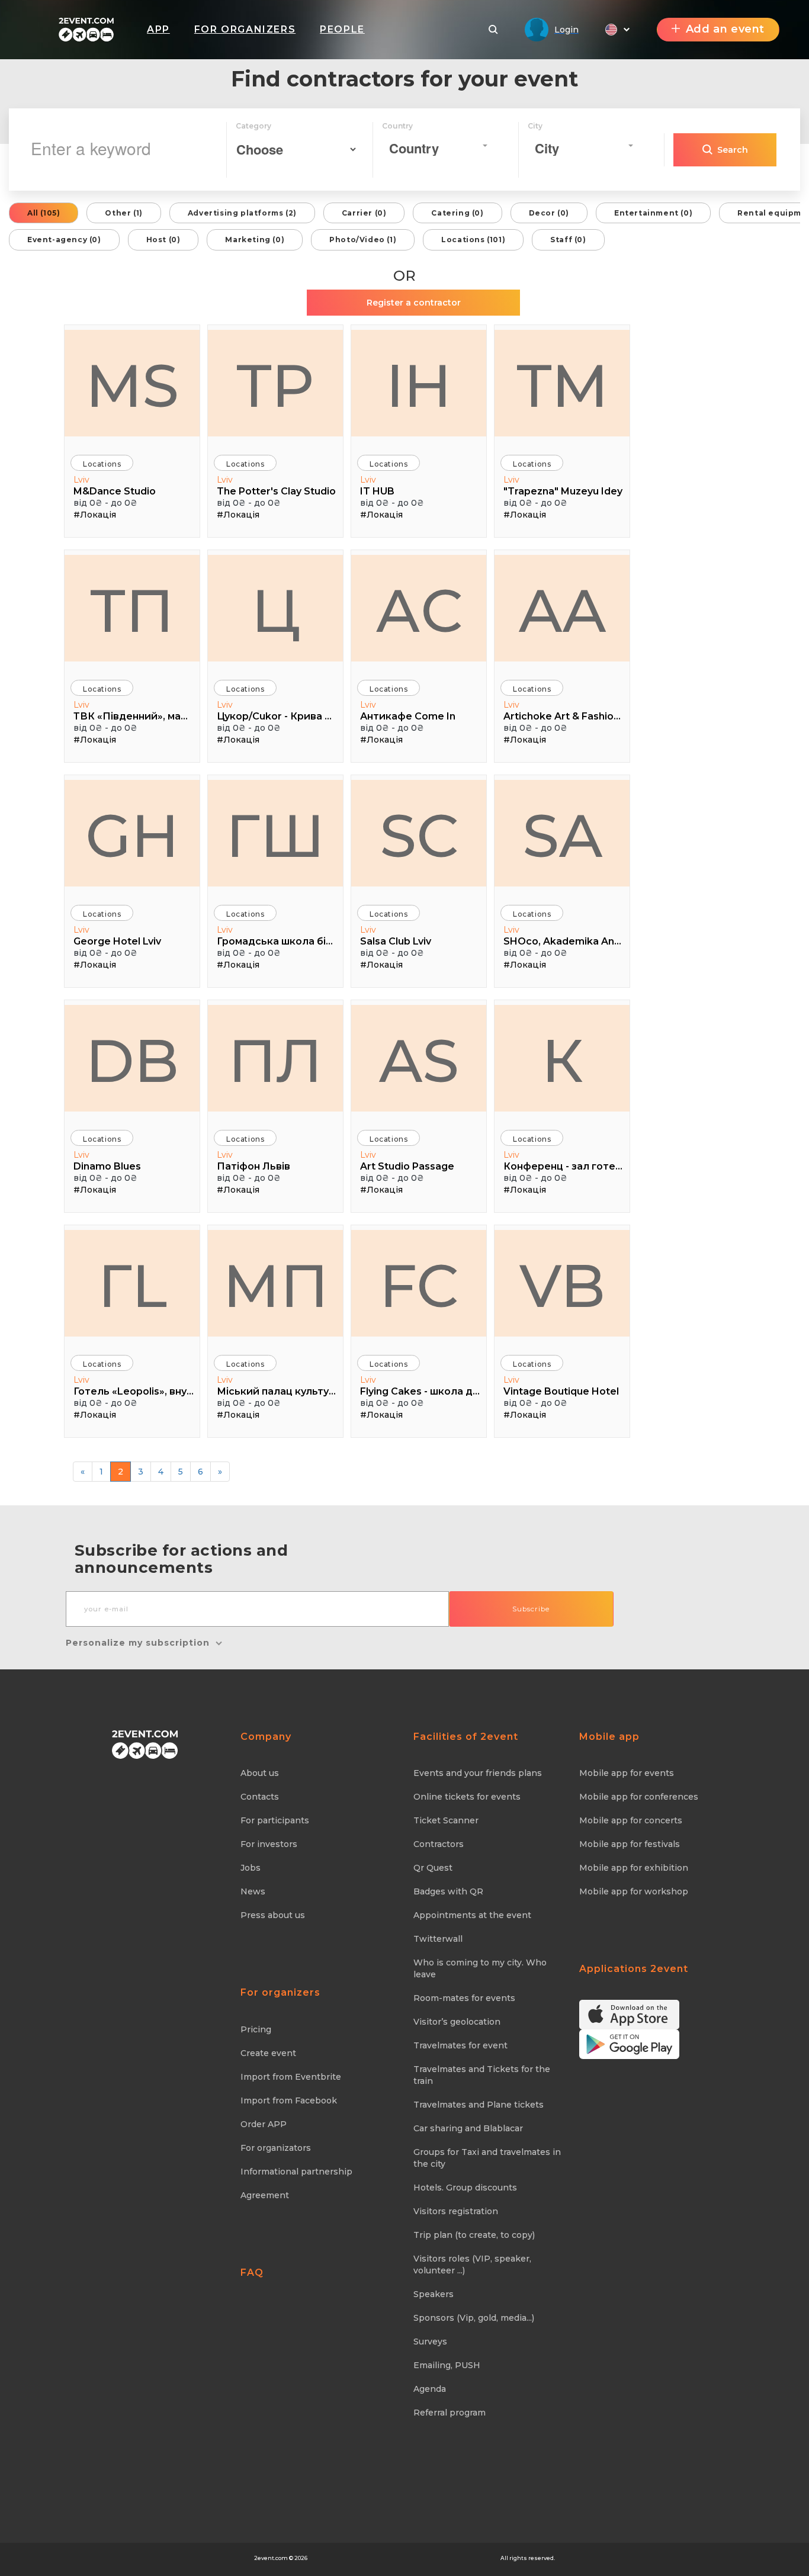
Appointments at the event (472, 1915)
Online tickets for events (467, 1797)
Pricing (256, 2029)
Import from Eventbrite (291, 2077)
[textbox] (435, 148)
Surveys (430, 2341)
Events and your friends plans (478, 1773)
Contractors (439, 1844)
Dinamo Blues (107, 1166)
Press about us (273, 1915)
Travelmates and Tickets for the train (482, 2075)
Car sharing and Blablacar (468, 2128)
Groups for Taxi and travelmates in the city (487, 2158)
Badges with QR (448, 1891)
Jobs (251, 1868)
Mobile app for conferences (639, 1797)
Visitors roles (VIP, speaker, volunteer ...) (472, 2265)
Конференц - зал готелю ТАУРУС (564, 1166)
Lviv (81, 480)
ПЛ (275, 1061)
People (342, 29)
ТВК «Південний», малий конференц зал (134, 716)
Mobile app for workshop (634, 1891)
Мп (276, 1286)
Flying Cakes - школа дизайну (420, 1391)
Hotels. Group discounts (465, 2188)
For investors (269, 1844)
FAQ (252, 2273)
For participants (275, 1820)
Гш (275, 836)
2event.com (271, 2558)
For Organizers (245, 29)
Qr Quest (433, 1868)
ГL (132, 1286)
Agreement (265, 2195)
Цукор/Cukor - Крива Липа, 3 (277, 716)
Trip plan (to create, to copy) (474, 2235)
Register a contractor (414, 303)
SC (419, 836)
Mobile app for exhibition (634, 1868)
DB (132, 1061)
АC (419, 611)
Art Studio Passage (407, 1166)
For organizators (276, 2148)
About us (260, 1773)
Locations (102, 464)
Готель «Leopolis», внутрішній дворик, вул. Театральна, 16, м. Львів (134, 1391)
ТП (132, 611)
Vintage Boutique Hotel (561, 1391)
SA (562, 836)
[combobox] (438, 146)
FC (419, 1286)
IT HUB (377, 491)
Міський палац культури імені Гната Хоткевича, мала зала (277, 1391)
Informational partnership (296, 2172)
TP (275, 386)
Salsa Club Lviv (396, 941)
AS (419, 1061)
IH (419, 386)
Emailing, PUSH (447, 2365)
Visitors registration (456, 2211)
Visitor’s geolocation (457, 2022)
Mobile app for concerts (631, 1820)
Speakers (434, 2294)
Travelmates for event (460, 2045)
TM (562, 386)
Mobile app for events (627, 1773)
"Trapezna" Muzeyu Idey (563, 491)
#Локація (95, 515)
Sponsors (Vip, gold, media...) (474, 2318)
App (158, 29)
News (253, 1891)
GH (132, 836)
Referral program (450, 2413)
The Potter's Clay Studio (276, 491)
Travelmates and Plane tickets (479, 2105)
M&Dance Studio (115, 491)
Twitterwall (438, 1939)
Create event (268, 2053)
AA (562, 611)
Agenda (430, 2389)
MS (132, 386)
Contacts (260, 1797)
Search (733, 150)
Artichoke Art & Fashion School (564, 716)
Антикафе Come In (408, 716)
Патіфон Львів (253, 1166)
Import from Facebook (289, 2100)
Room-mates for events (464, 1998)
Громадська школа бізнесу (277, 941)
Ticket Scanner (446, 1820)
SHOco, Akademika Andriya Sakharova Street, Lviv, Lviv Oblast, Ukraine (564, 941)
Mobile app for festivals (630, 1844)
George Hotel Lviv (117, 941)
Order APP (264, 2124)
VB (562, 1286)
